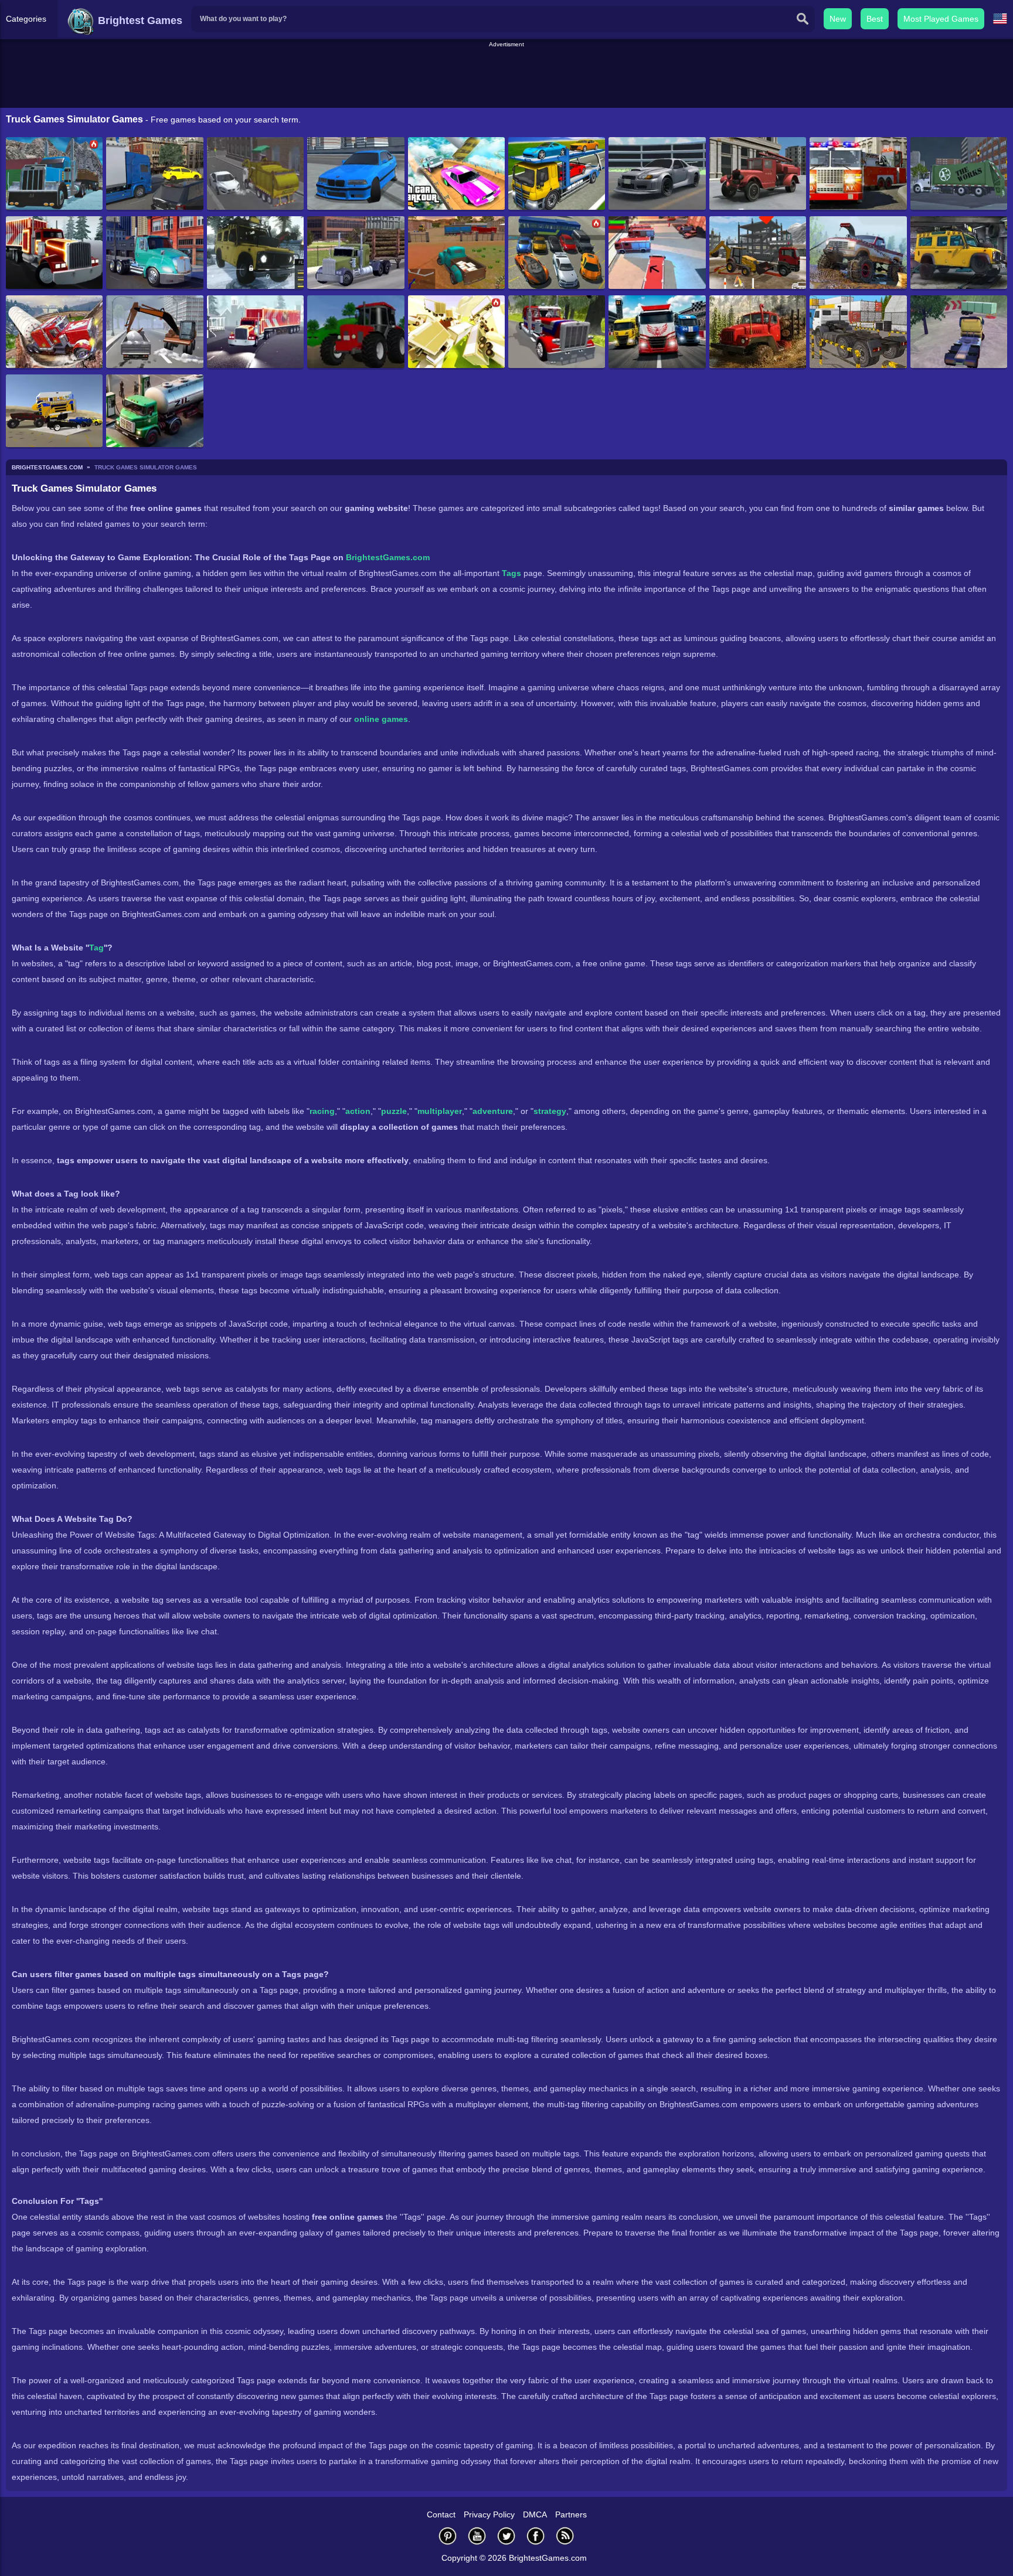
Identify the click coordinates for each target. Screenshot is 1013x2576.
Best (875, 19)
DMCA (535, 2514)
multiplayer (440, 1111)
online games (381, 719)
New (838, 19)
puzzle (394, 1111)
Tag (96, 948)
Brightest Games (139, 21)
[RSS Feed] (565, 2536)
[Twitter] (506, 2536)
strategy (550, 1111)
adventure (493, 1111)
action (358, 1111)
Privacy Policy (489, 2514)
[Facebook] (536, 2536)
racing (322, 1111)
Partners (571, 2514)
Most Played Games (941, 19)
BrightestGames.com (388, 557)
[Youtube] (477, 2536)
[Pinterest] (448, 2536)
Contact (441, 2514)
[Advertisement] (506, 76)
